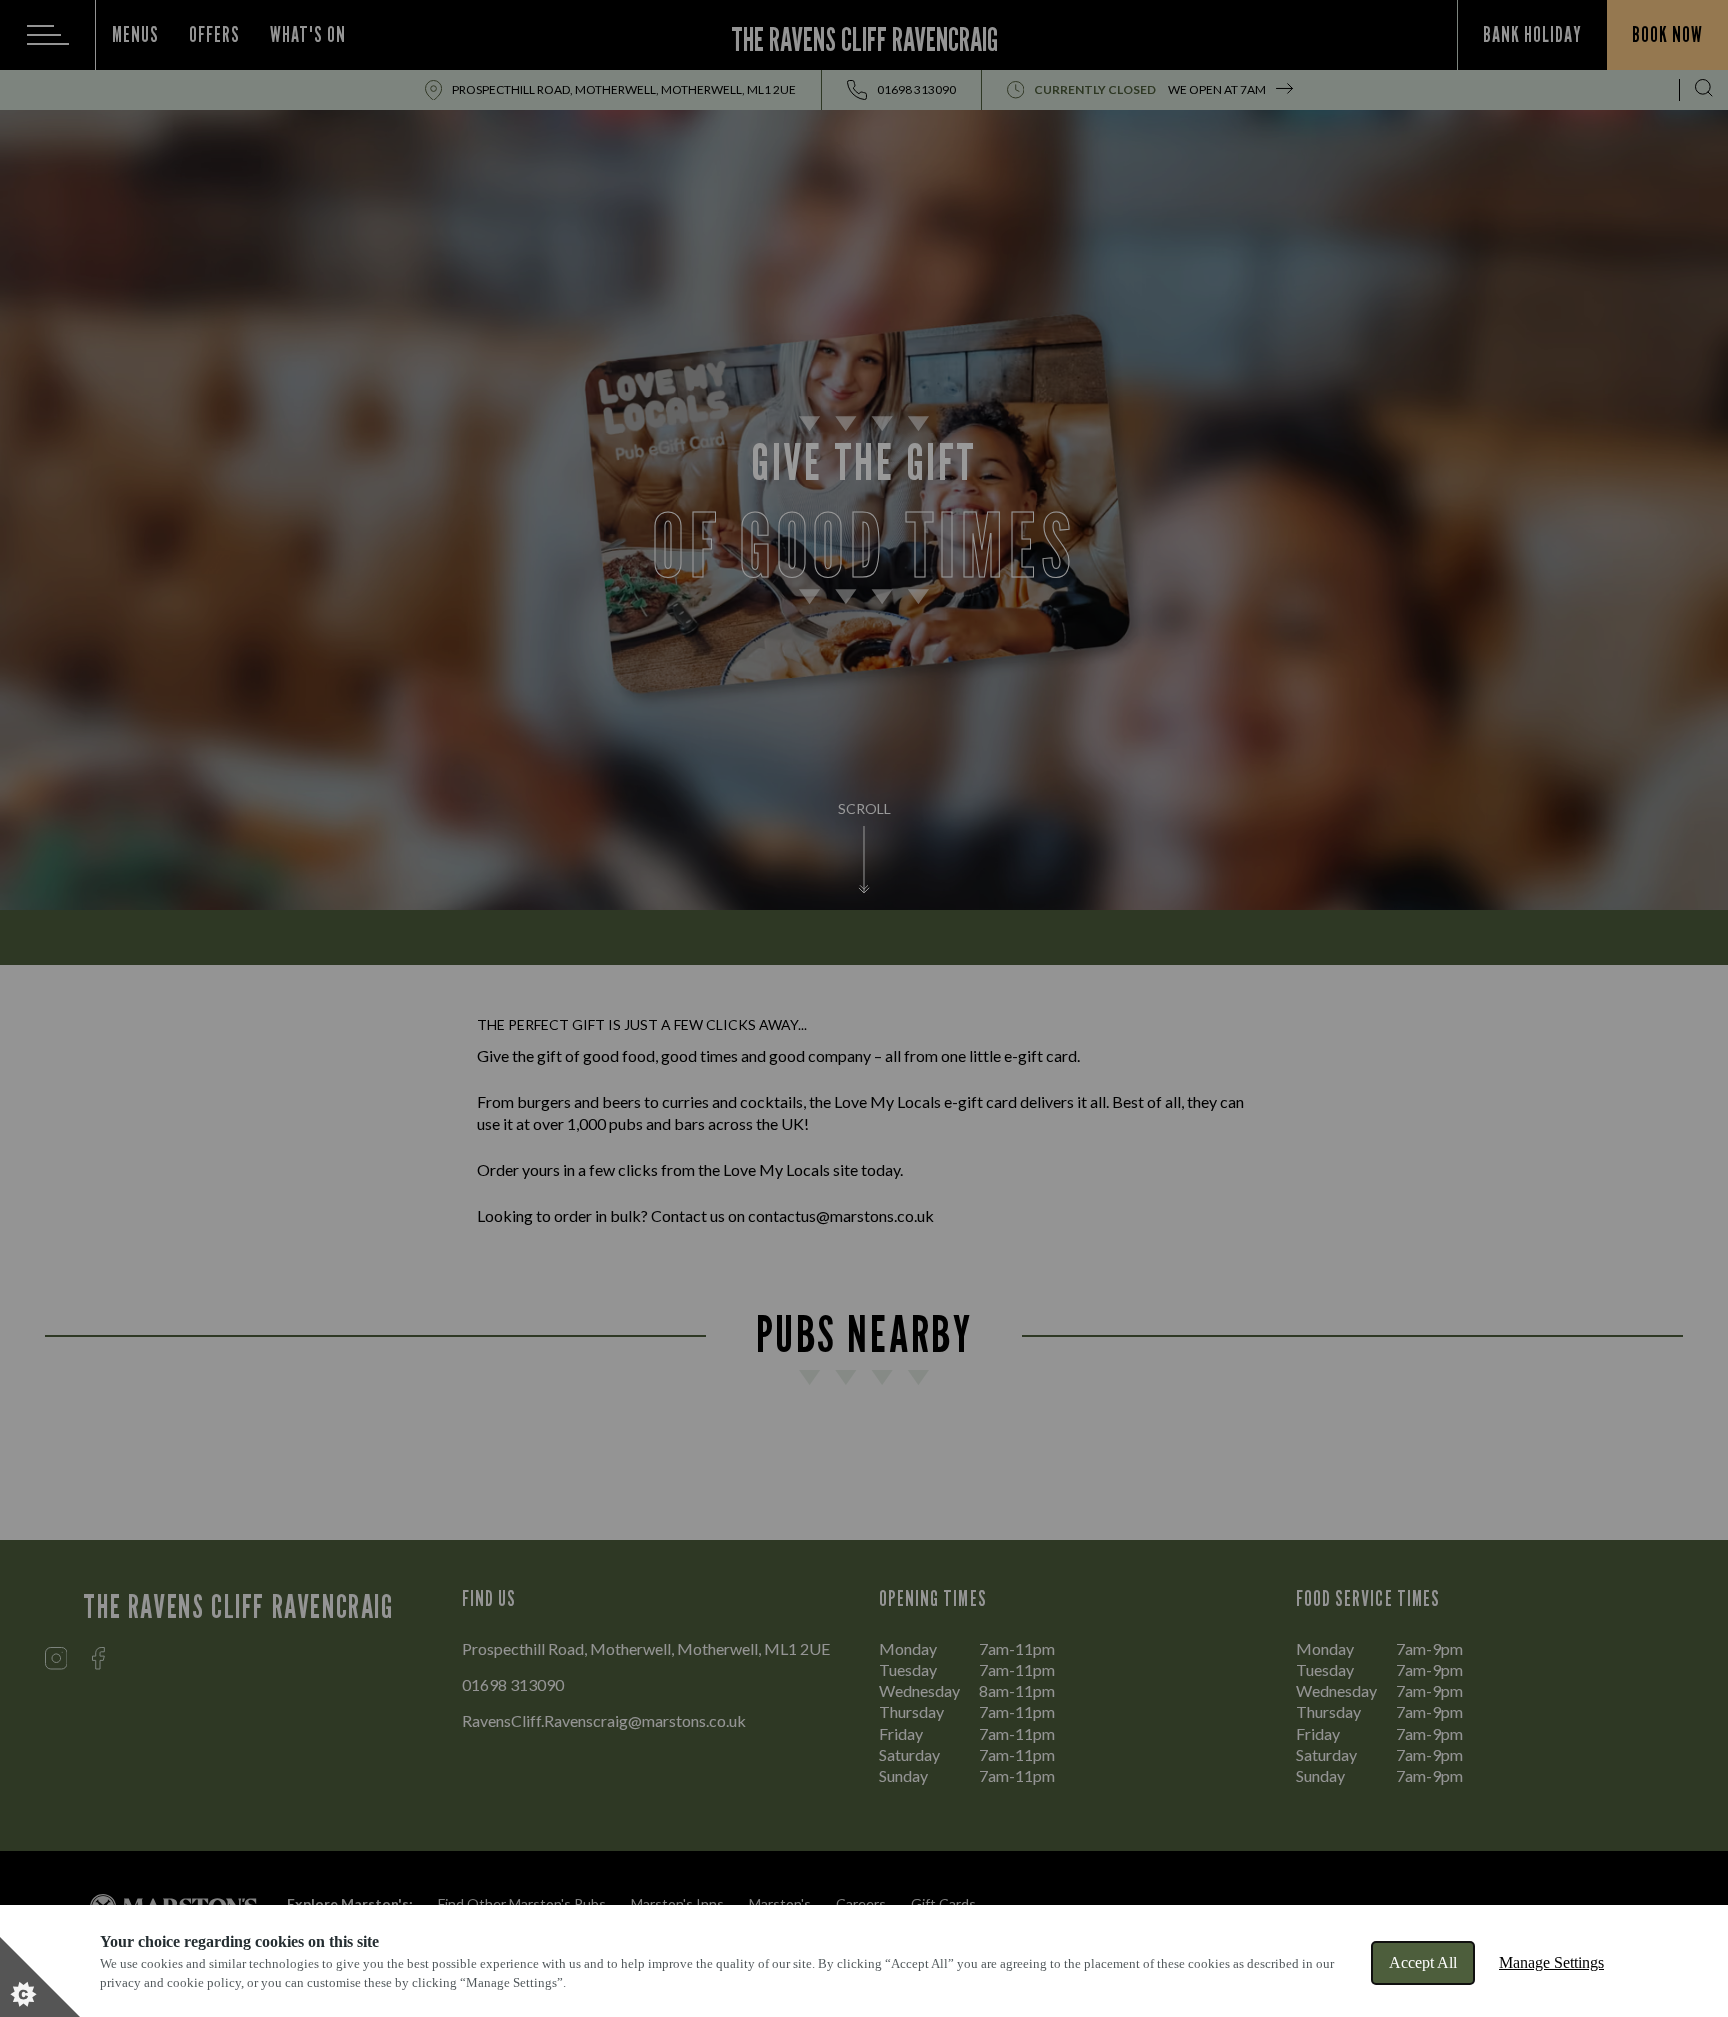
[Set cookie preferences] (40, 1977)
